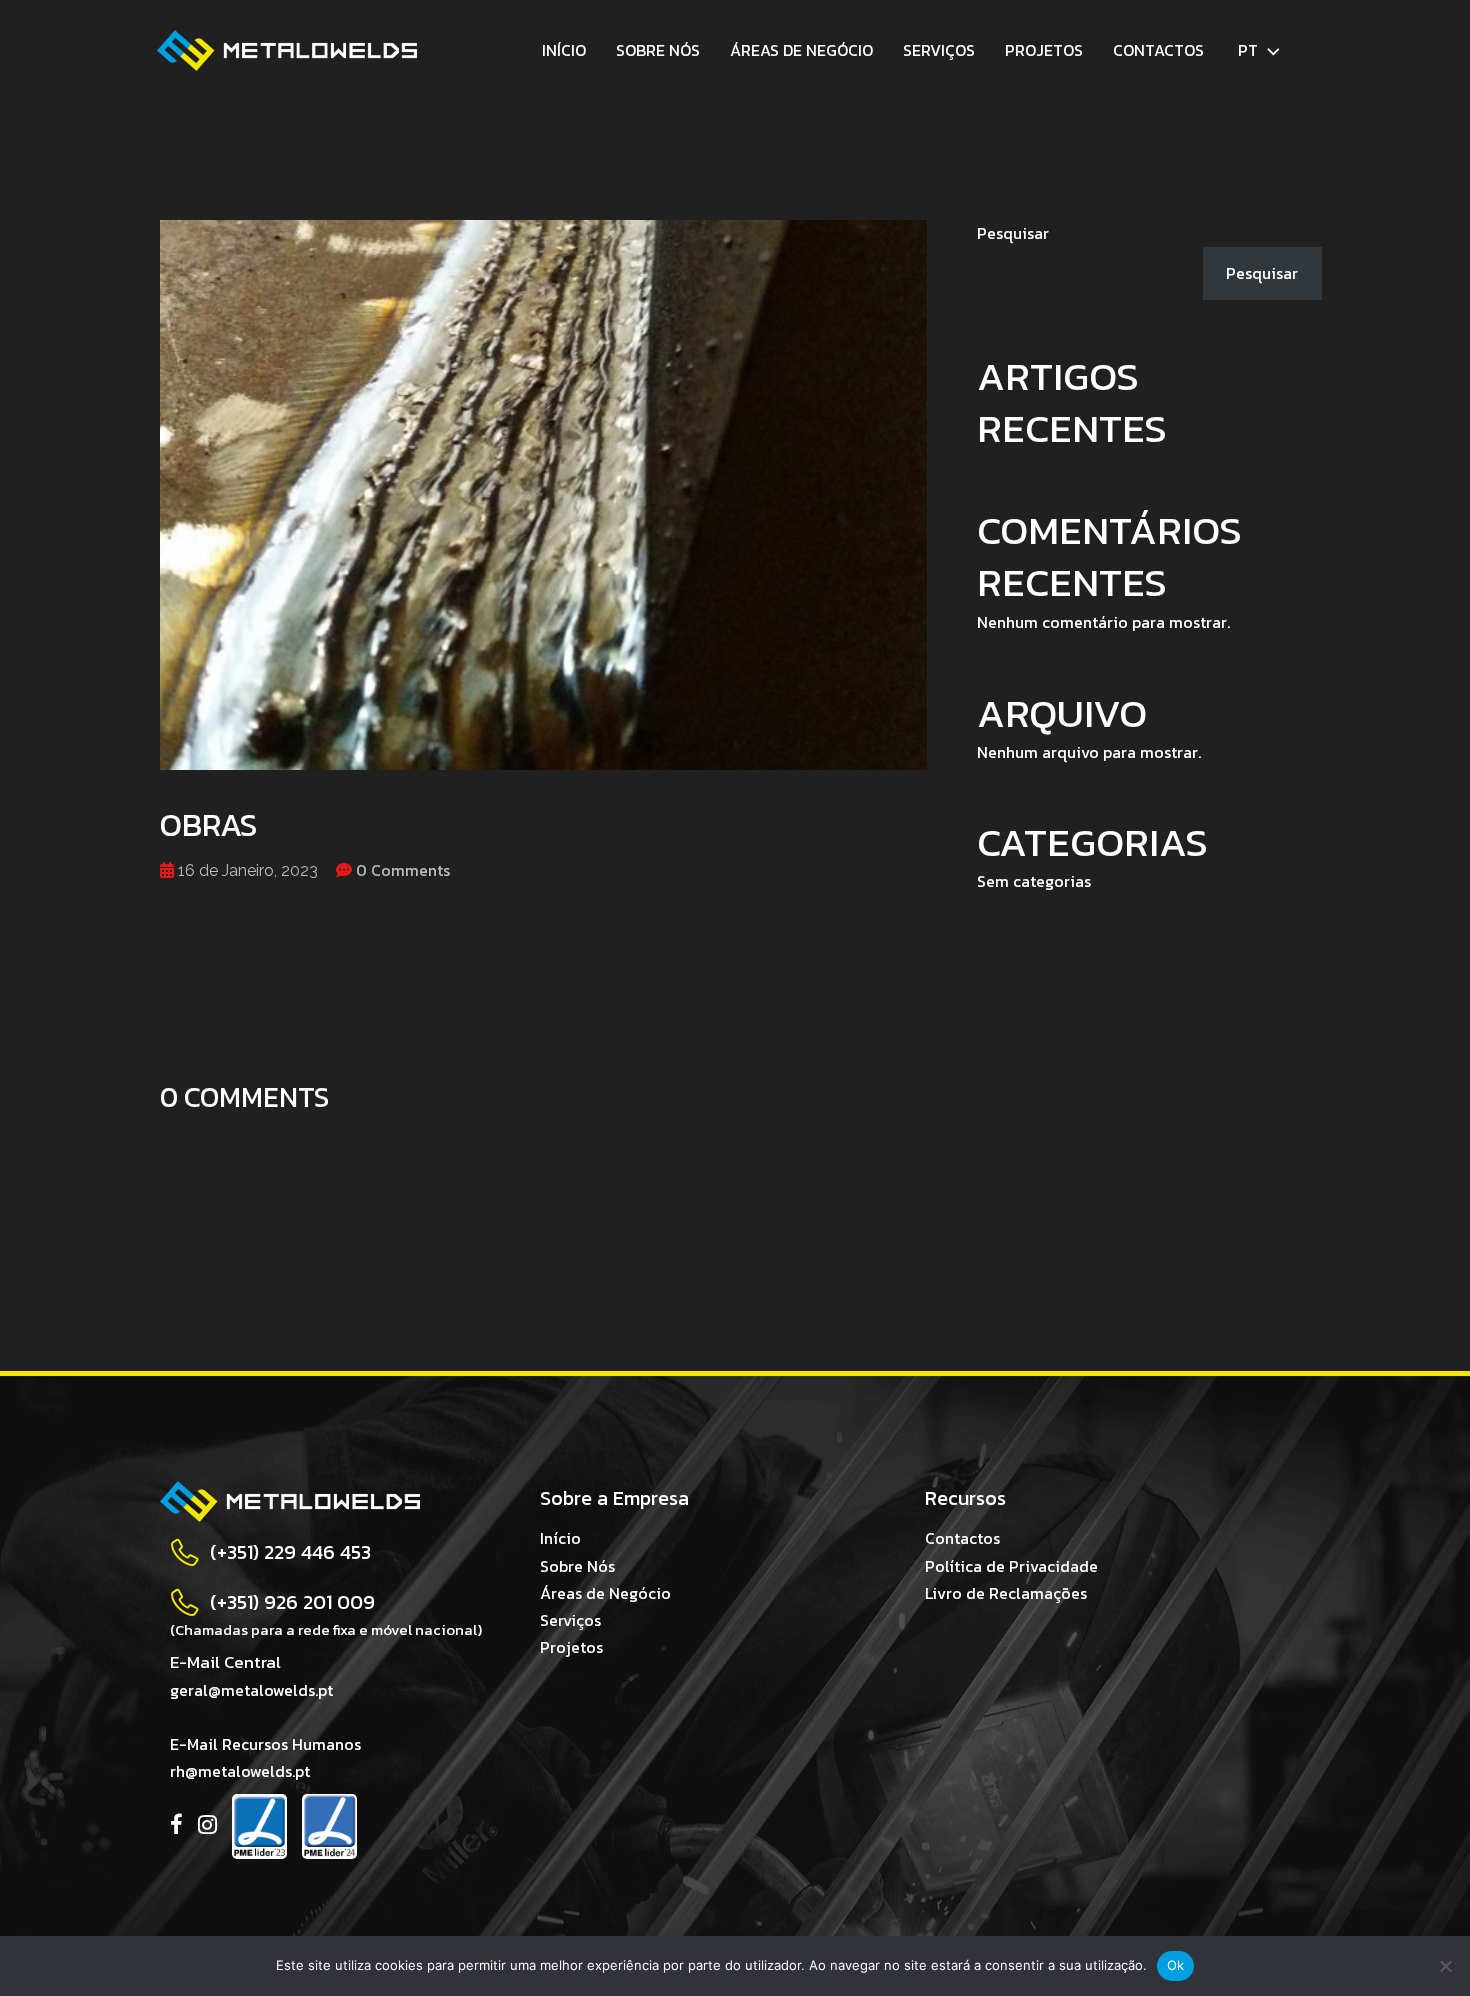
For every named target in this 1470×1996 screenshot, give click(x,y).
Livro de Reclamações (1006, 1593)
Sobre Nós (658, 50)
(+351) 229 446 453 (290, 1552)
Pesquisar (1013, 233)
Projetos (1044, 50)
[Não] (1445, 1966)
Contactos (1158, 50)
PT (1248, 50)
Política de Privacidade (1011, 1566)
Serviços (939, 50)
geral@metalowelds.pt (251, 1690)
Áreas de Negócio (801, 50)
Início (564, 50)
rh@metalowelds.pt (240, 1771)
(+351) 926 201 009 (292, 1602)
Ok (1176, 1965)
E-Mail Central (225, 1662)
